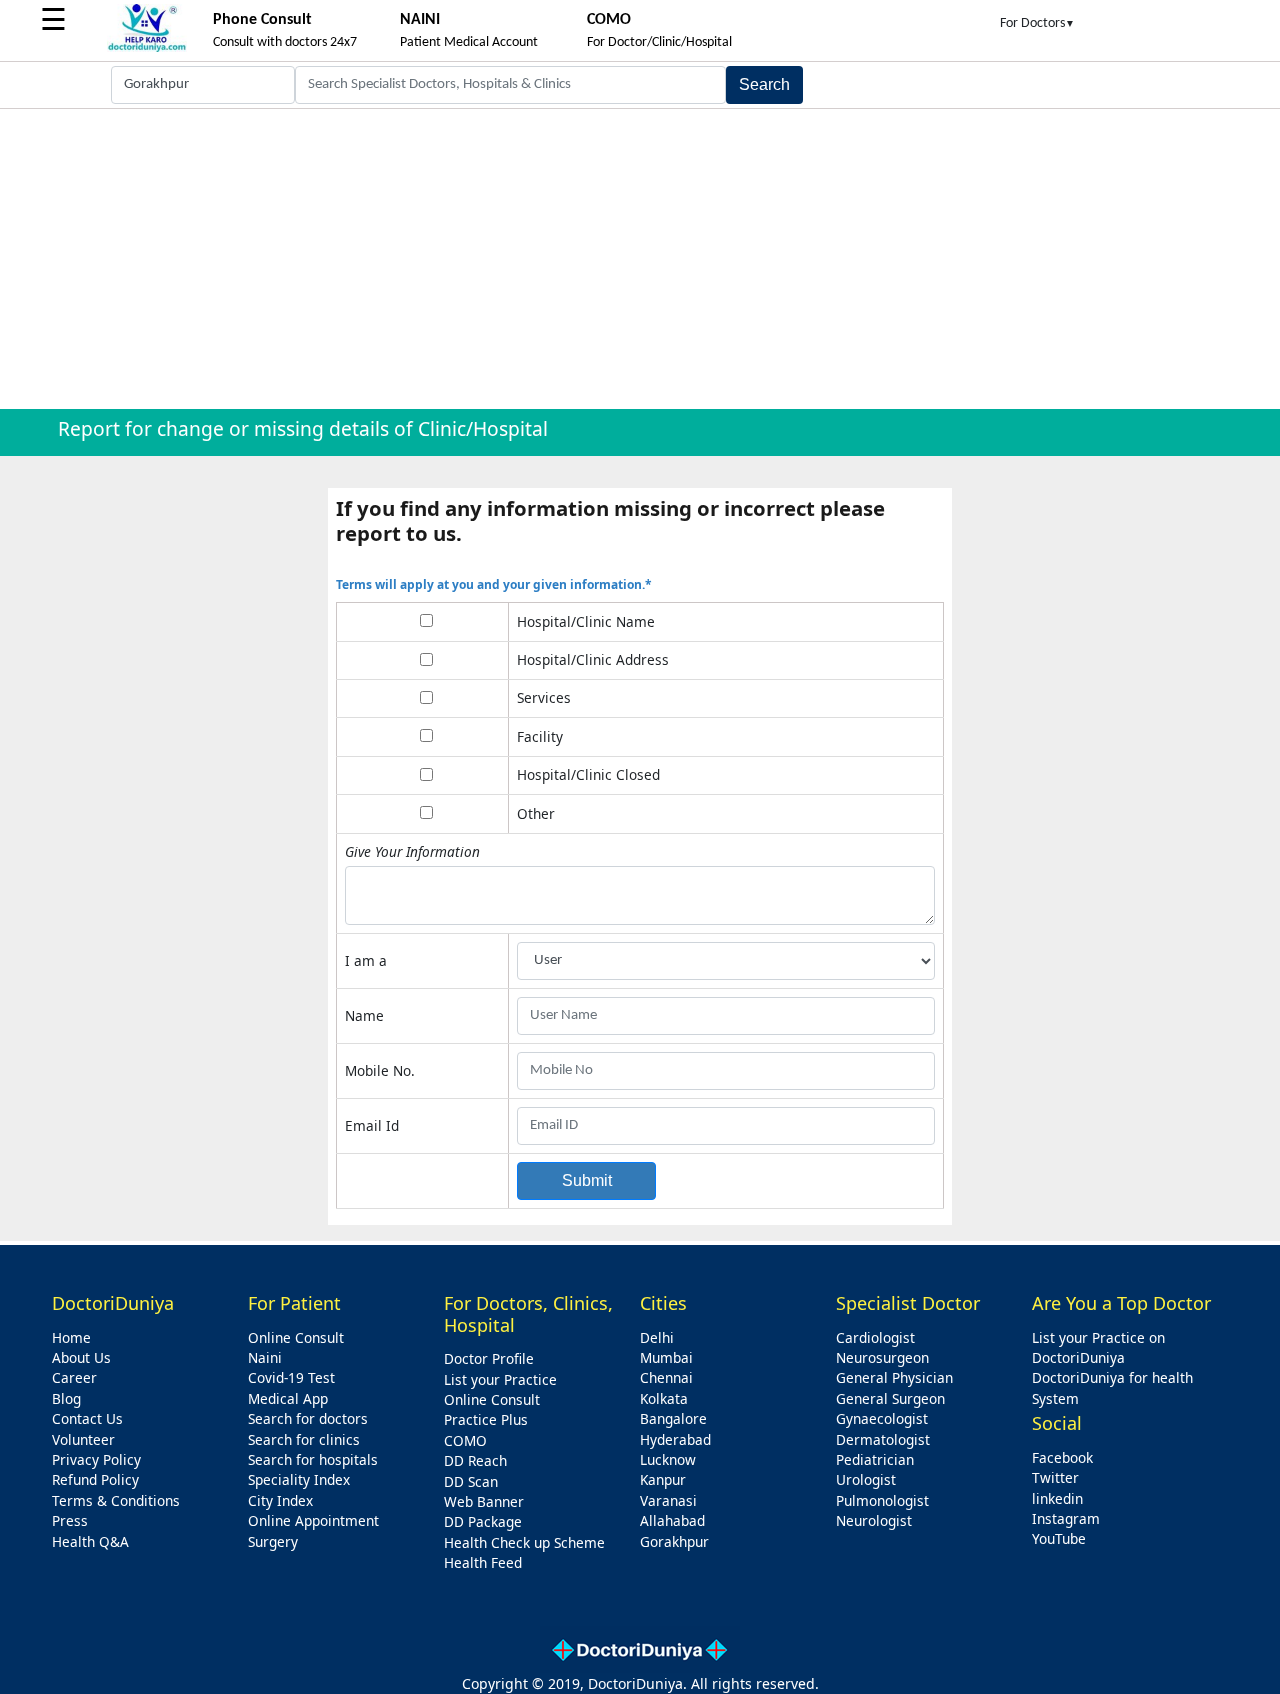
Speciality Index (299, 1479)
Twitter (1055, 1477)
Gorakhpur (674, 1541)
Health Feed (483, 1562)
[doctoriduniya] (147, 48)
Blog (66, 1398)
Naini (265, 1357)
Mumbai (666, 1357)
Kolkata (664, 1398)
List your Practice (500, 1379)
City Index (280, 1500)
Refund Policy (95, 1479)
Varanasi (668, 1500)
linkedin (1057, 1498)
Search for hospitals (313, 1459)
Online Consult (296, 1337)
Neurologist (874, 1520)
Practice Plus (486, 1419)
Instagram (1066, 1518)
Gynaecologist (882, 1418)
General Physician (894, 1377)
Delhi (657, 1337)
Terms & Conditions (116, 1500)
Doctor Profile (489, 1358)
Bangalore (673, 1418)
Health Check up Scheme (524, 1542)
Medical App (288, 1398)
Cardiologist (875, 1337)
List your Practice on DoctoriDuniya (1098, 1347)
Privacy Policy (96, 1459)
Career (74, 1377)
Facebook (1062, 1457)
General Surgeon (890, 1398)
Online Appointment (313, 1520)
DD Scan (471, 1481)
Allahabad (672, 1520)
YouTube (1059, 1538)
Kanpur (663, 1479)
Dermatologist (883, 1439)
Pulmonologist (882, 1500)
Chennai (666, 1377)
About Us (81, 1357)
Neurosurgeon (882, 1357)
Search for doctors (308, 1418)
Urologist (866, 1479)
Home (71, 1337)
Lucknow (668, 1459)
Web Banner (484, 1501)
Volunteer (83, 1439)
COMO (465, 1440)
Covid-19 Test (291, 1377)
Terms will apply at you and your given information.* (494, 584)
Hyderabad (675, 1439)
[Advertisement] (640, 259)
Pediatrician (875, 1459)
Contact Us (87, 1418)
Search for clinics (304, 1439)
